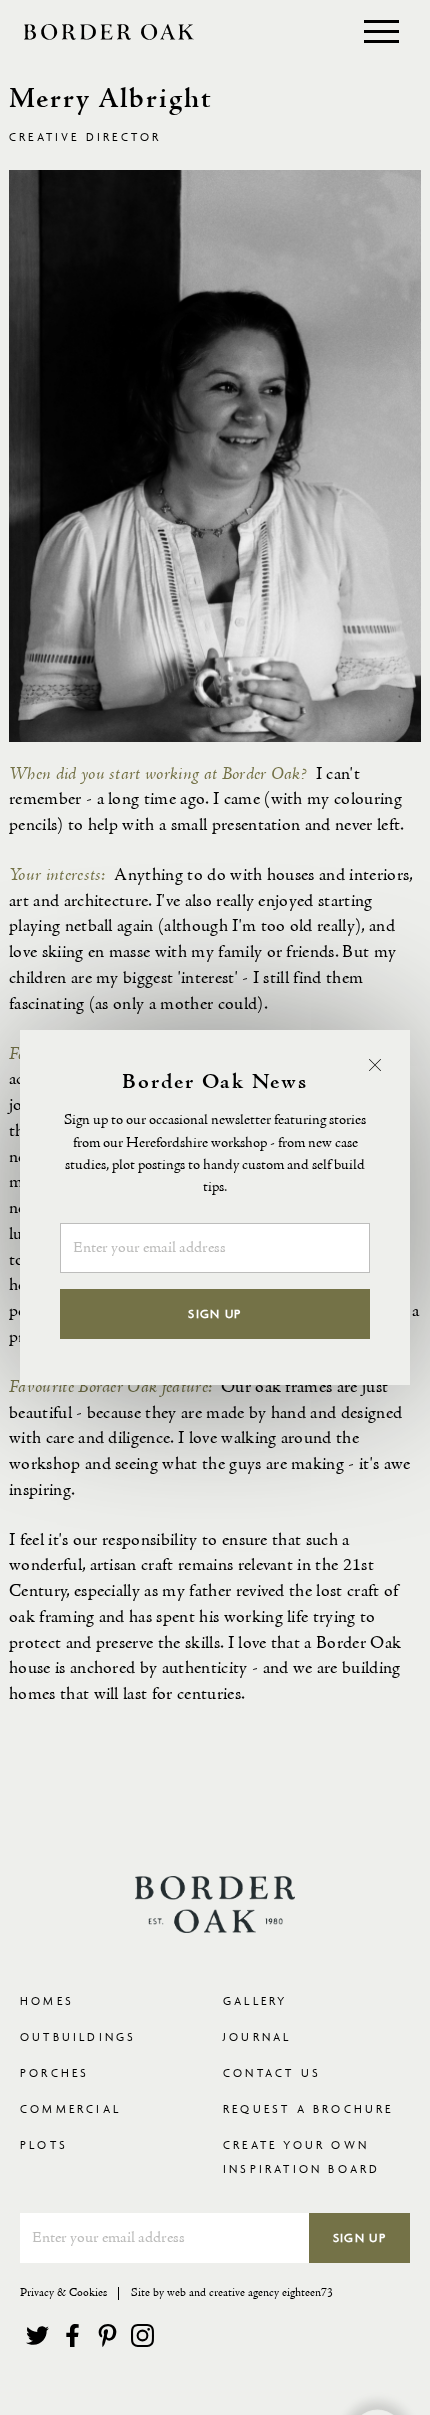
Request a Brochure (308, 2108)
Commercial (70, 2108)
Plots (44, 2144)
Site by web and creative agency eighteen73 (232, 2293)
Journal (257, 2036)
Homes (47, 2000)
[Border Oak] (109, 32)
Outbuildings (78, 2036)
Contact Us (272, 2072)
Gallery (255, 2000)
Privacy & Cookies (63, 2293)
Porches (54, 2072)
